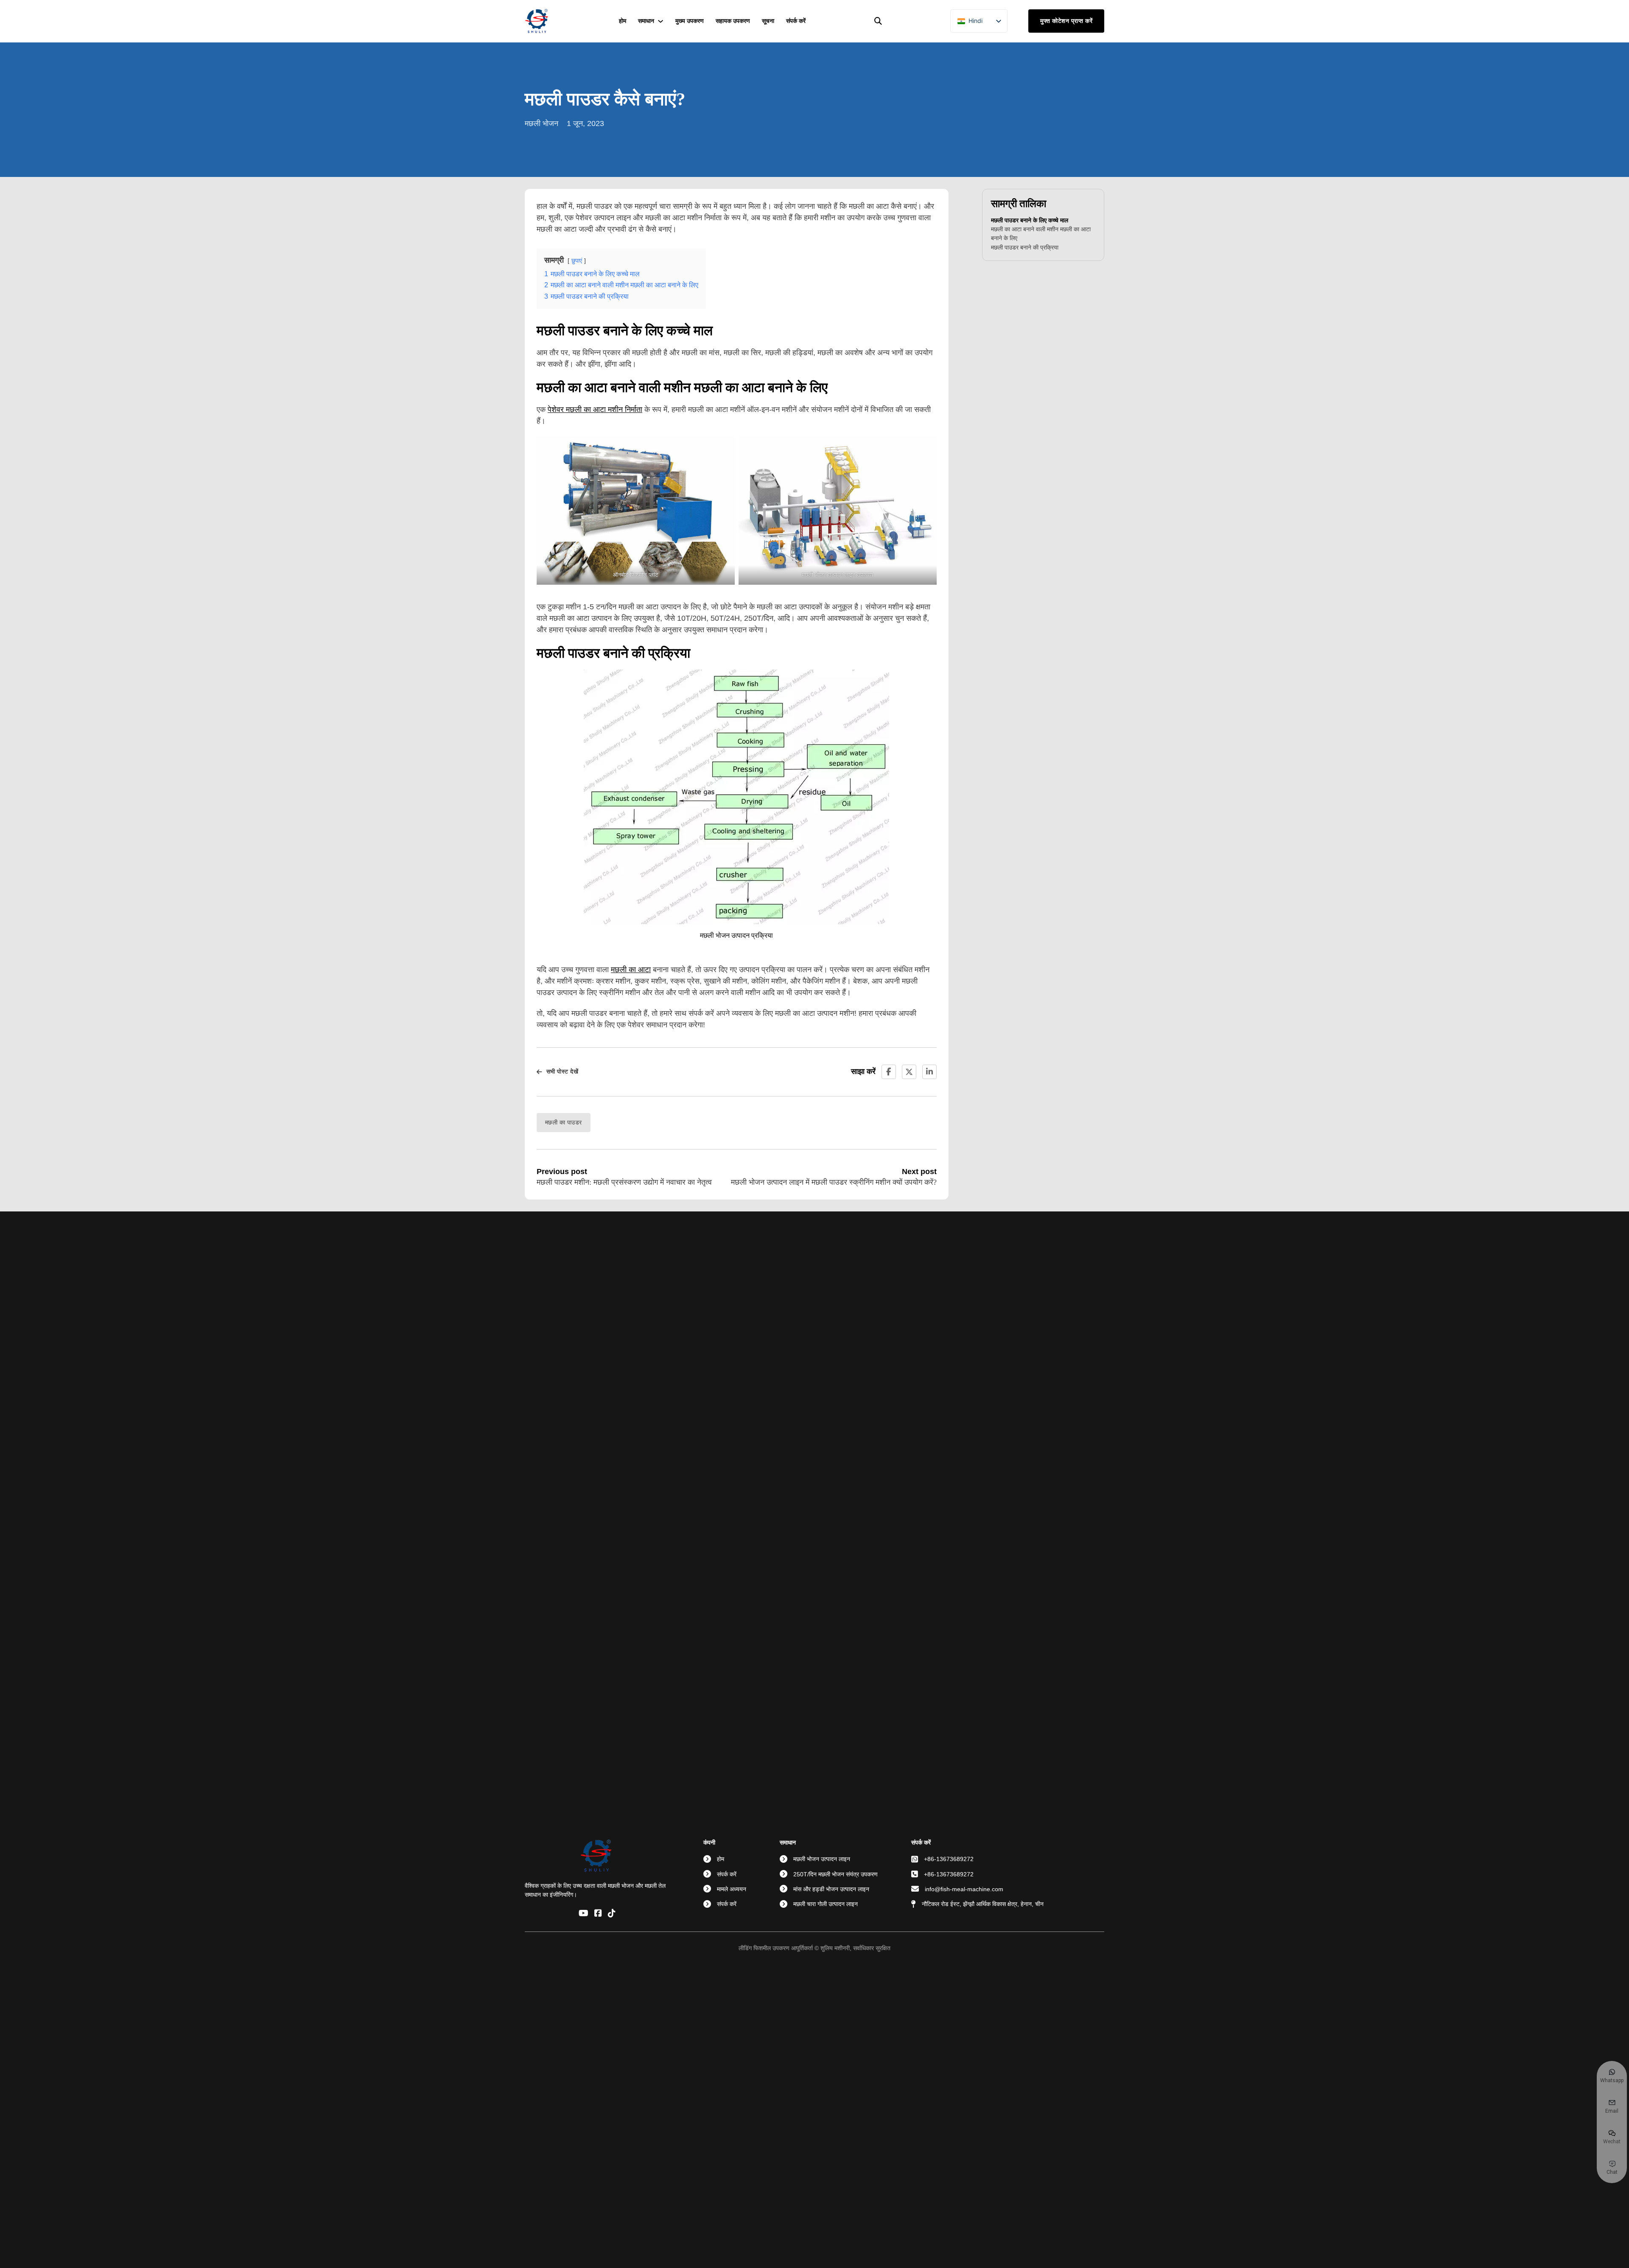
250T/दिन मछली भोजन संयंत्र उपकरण (835, 1874)
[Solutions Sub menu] (661, 21)
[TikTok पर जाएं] (612, 1914)
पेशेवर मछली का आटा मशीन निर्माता (595, 409)
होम (623, 21)
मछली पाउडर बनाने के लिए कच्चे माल (1030, 220)
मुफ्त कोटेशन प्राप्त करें (1066, 21)
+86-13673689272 (949, 1859)
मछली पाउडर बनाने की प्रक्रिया (1025, 247)
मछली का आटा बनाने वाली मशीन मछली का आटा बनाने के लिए (1041, 234)
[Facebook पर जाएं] (598, 1914)
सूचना (768, 21)
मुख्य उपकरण (690, 21)
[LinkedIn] (929, 1072)
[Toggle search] (878, 21)
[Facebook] (889, 1072)
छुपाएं (577, 261)
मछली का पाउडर (564, 1122)
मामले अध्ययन (732, 1889)
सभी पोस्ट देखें (562, 1071)
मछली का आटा (631, 970)
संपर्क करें (796, 21)
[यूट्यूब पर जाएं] (584, 1914)
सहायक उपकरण (733, 21)
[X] (909, 1072)
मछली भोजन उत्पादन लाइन (822, 1859)
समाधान (646, 21)
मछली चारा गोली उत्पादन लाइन (826, 1904)
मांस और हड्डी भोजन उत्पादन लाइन (831, 1889)
